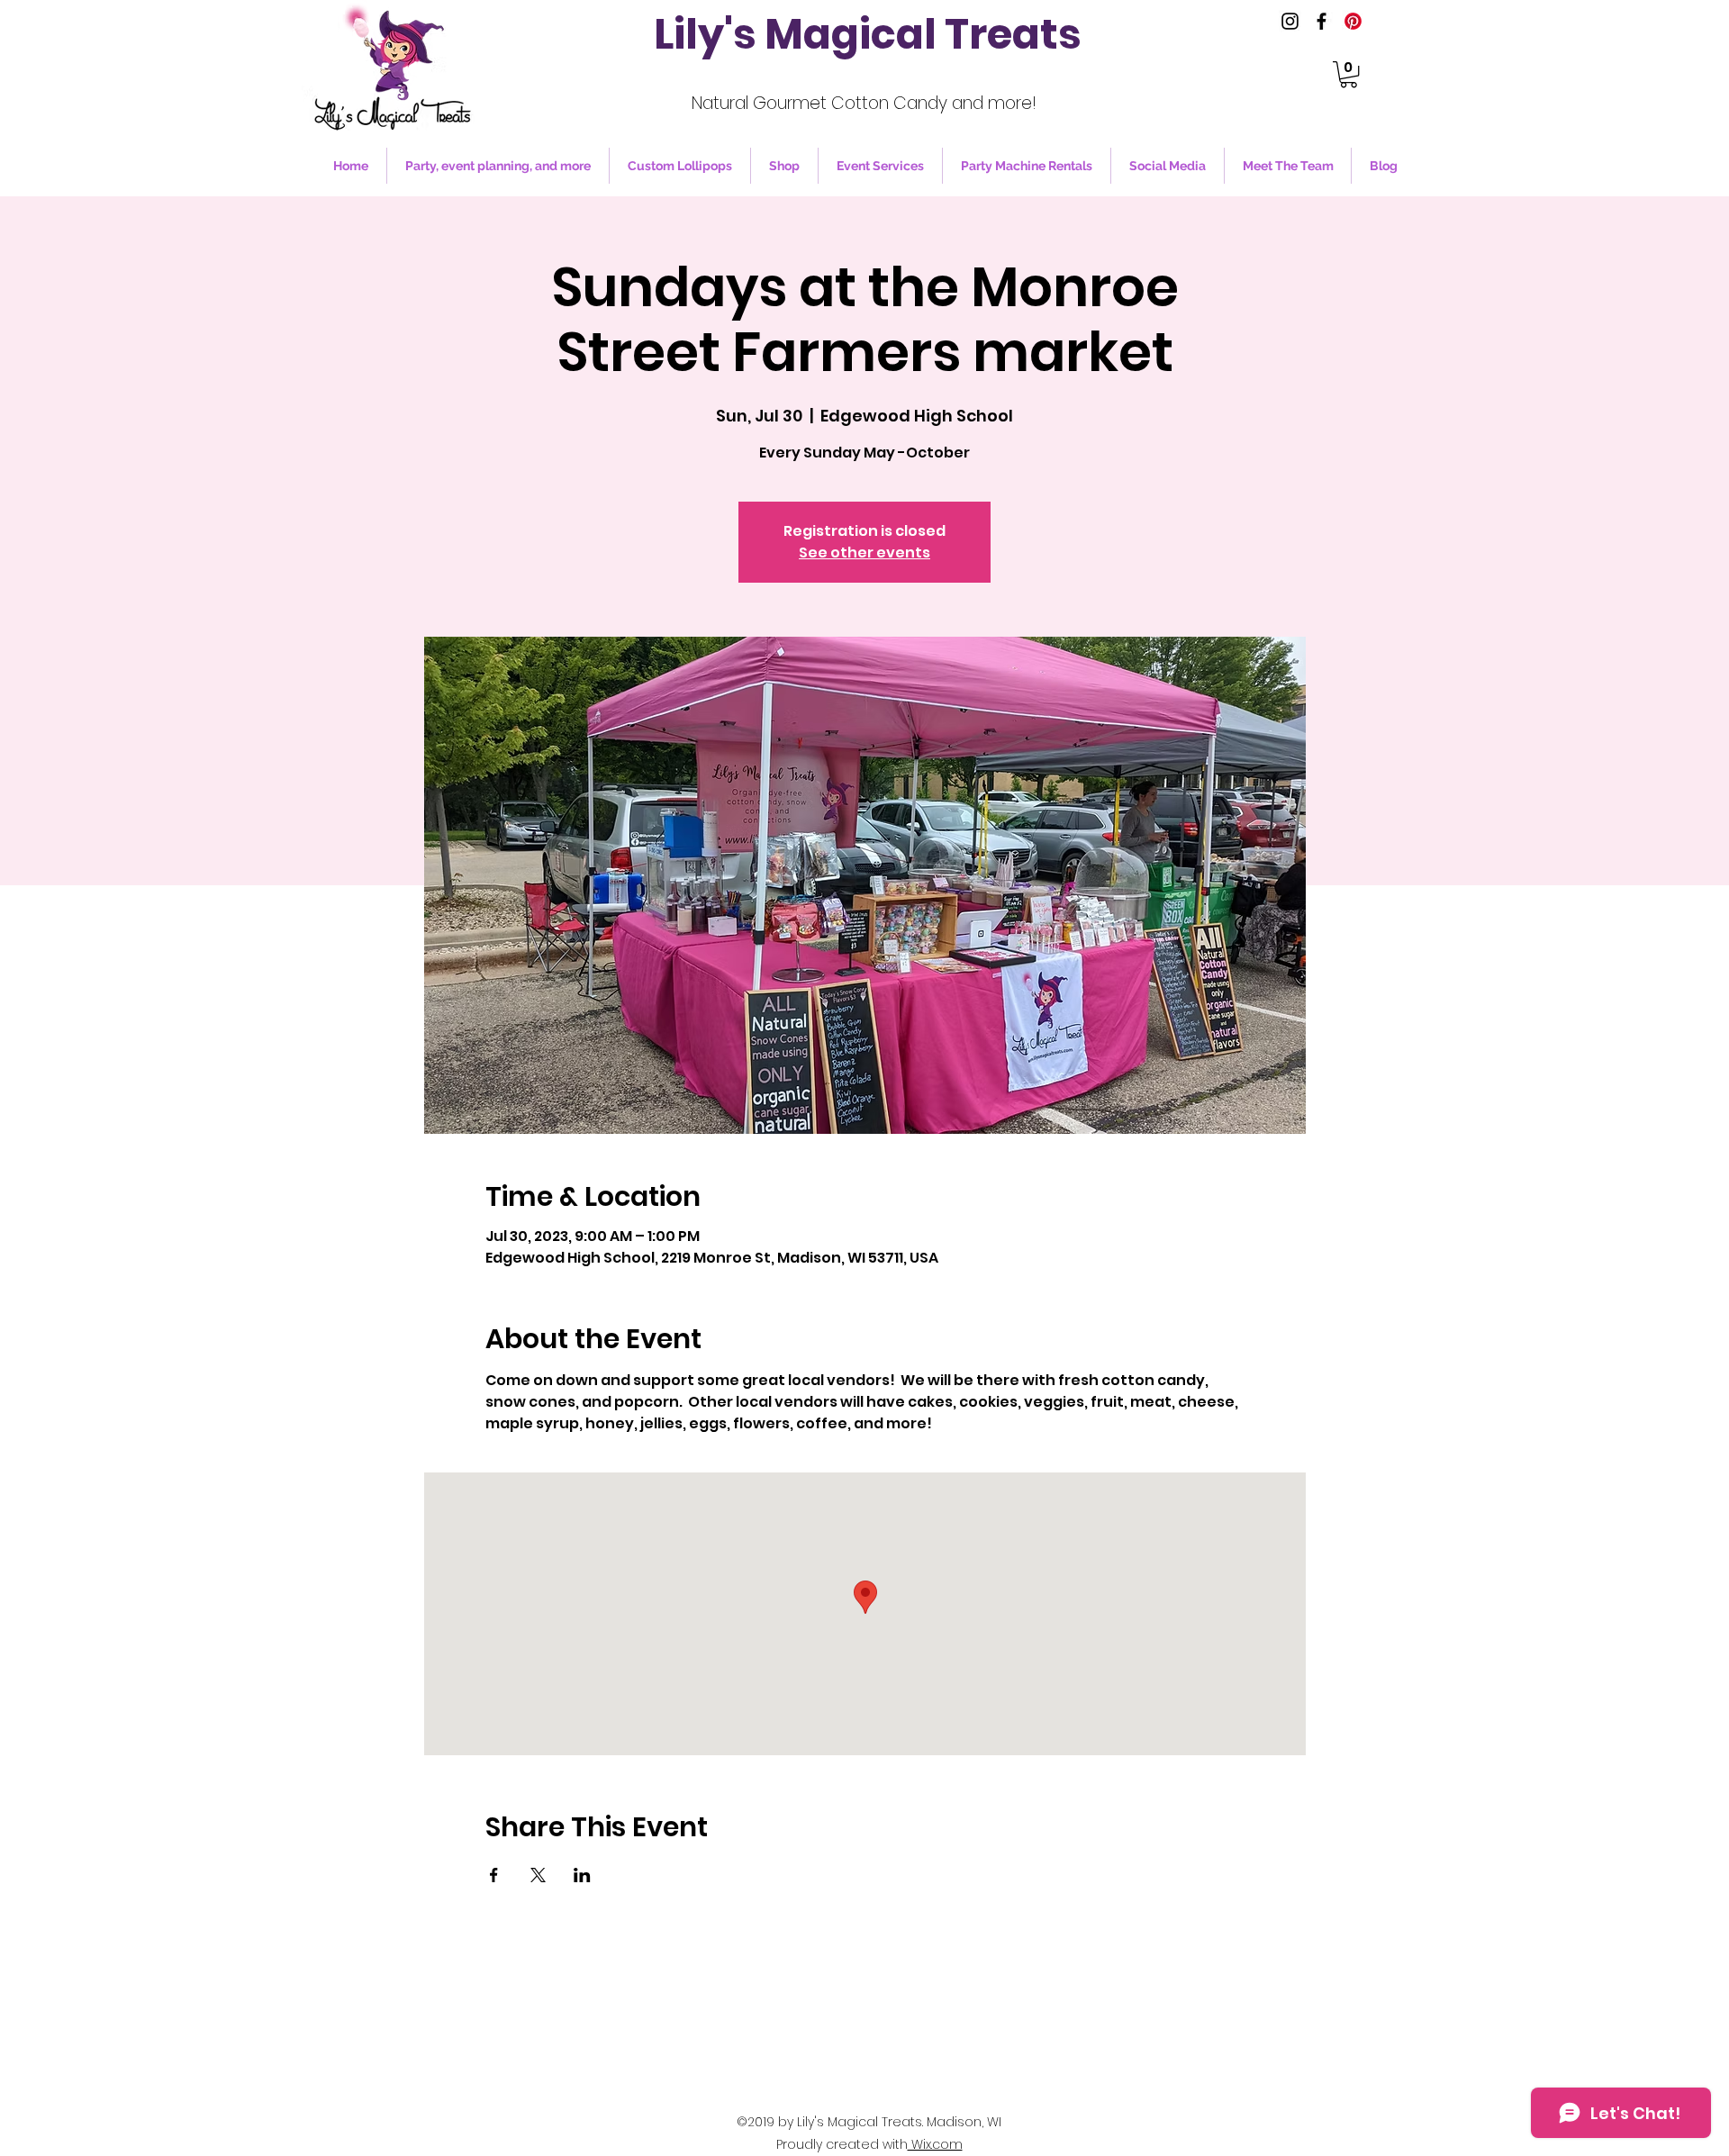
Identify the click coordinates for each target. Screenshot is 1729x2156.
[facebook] (1322, 21)
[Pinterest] (1353, 21)
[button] (1349, 74)
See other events (864, 553)
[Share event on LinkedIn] (582, 1875)
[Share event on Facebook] (494, 1875)
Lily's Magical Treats (868, 34)
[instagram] (1290, 21)
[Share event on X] (538, 1875)
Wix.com (935, 2144)
